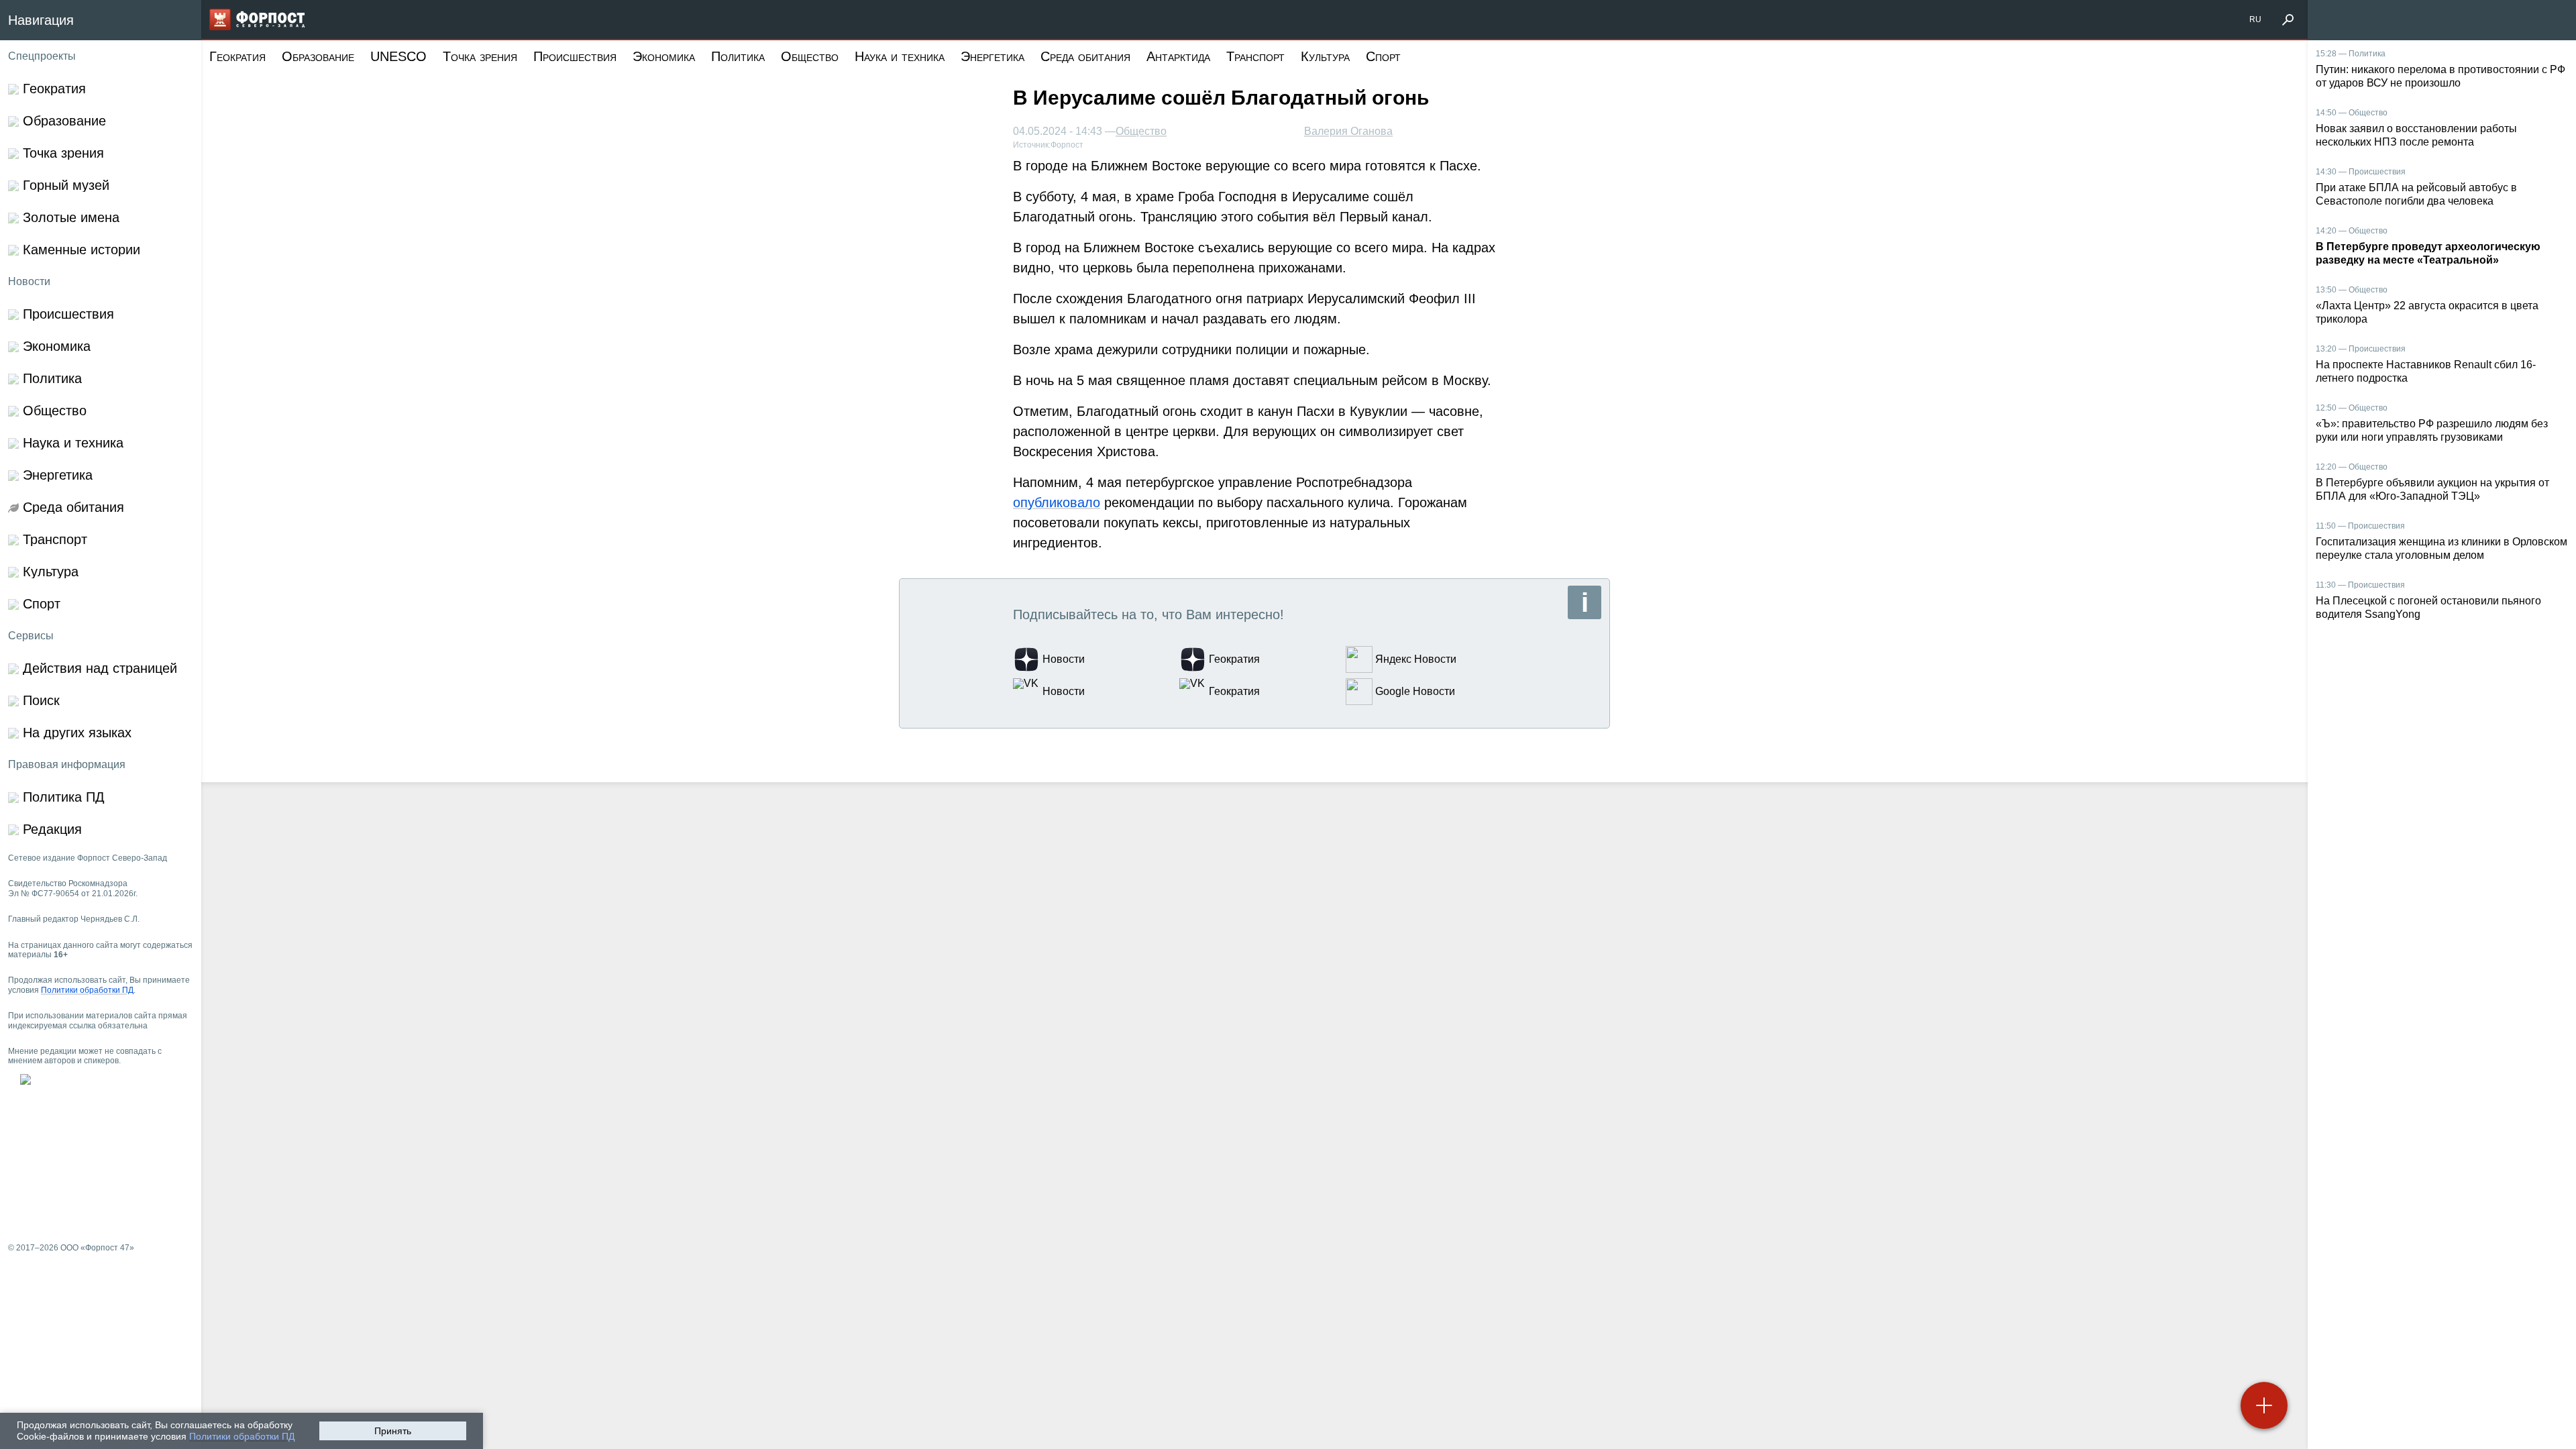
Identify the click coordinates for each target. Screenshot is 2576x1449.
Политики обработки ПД (242, 1436)
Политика (738, 56)
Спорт (1383, 56)
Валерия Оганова (1348, 131)
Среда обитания (1085, 56)
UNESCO (398, 56)
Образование (318, 56)
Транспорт (1255, 56)
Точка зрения (480, 56)
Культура (1325, 56)
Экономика (664, 56)
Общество (810, 56)
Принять (393, 1431)
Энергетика (992, 56)
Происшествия (575, 56)
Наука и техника (900, 56)
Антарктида (1178, 56)
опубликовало (1057, 502)
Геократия (237, 56)
